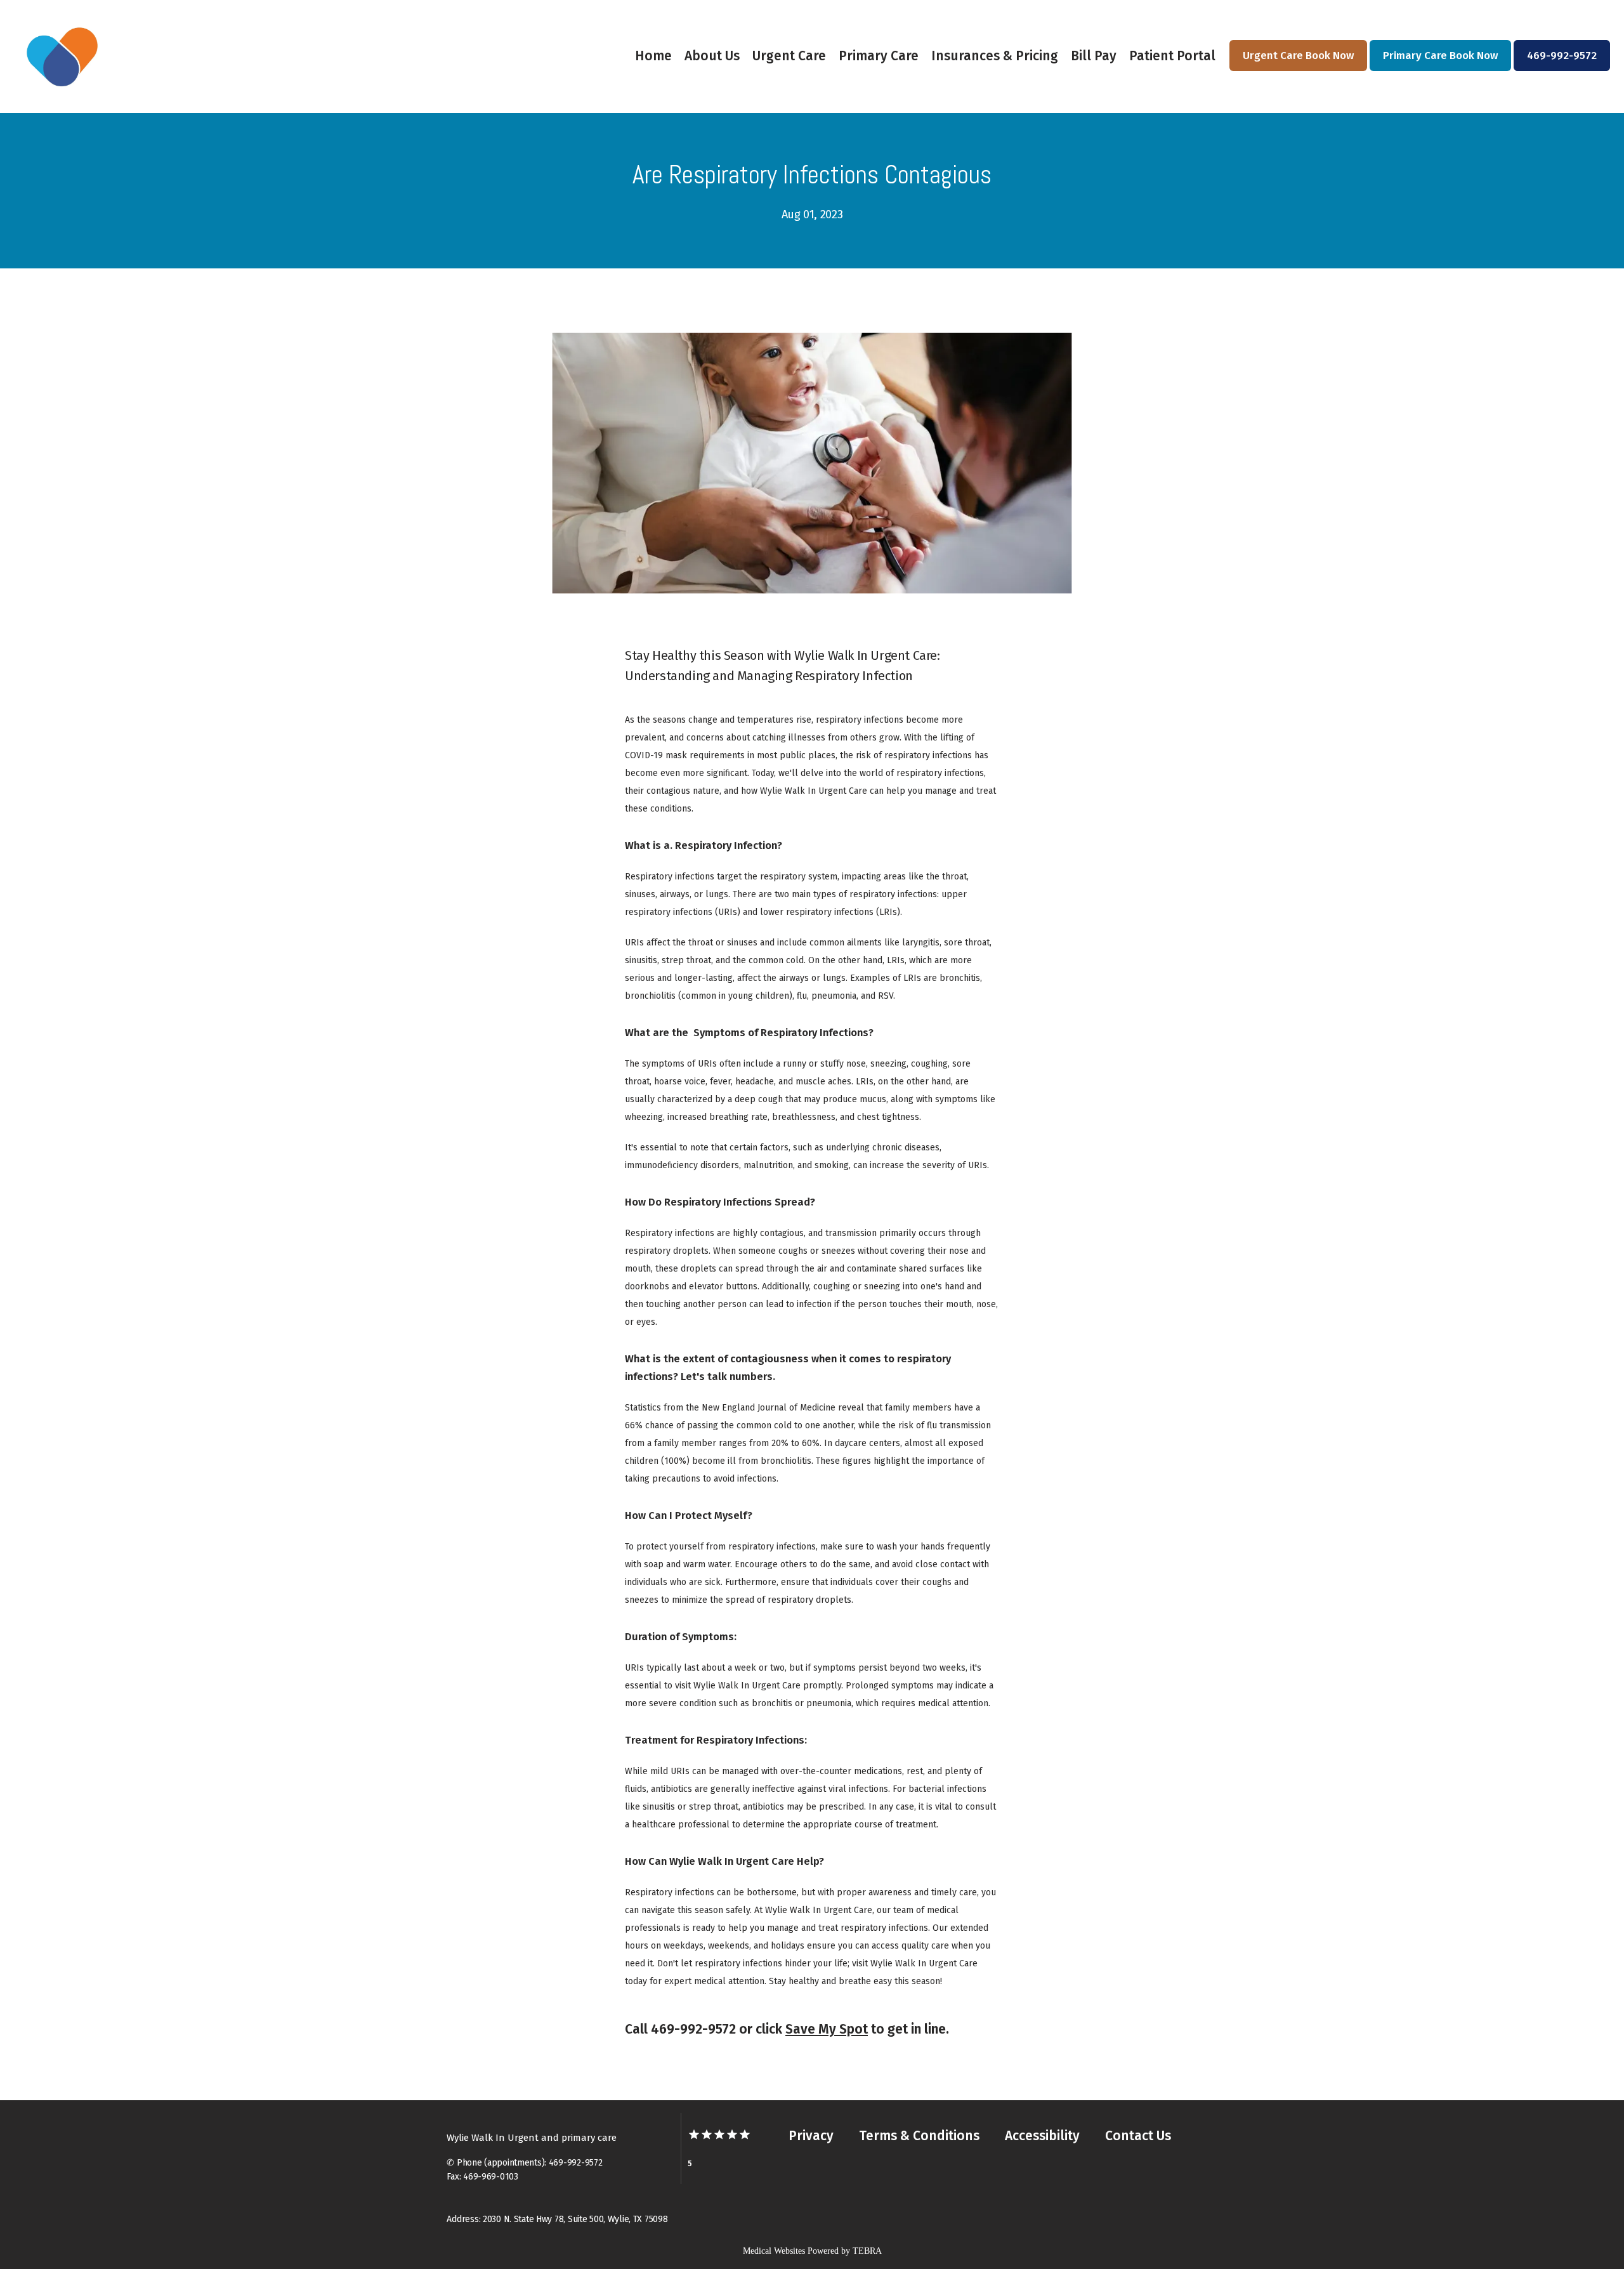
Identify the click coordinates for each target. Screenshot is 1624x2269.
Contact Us (1138, 2136)
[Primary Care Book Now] (1440, 70)
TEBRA (867, 2251)
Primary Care (879, 56)
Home (653, 56)
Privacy (811, 2136)
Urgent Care (789, 56)
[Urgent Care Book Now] (1298, 70)
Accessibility (1042, 2136)
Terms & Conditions (919, 2136)
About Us (712, 56)
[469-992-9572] (1562, 70)
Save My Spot (827, 2029)
